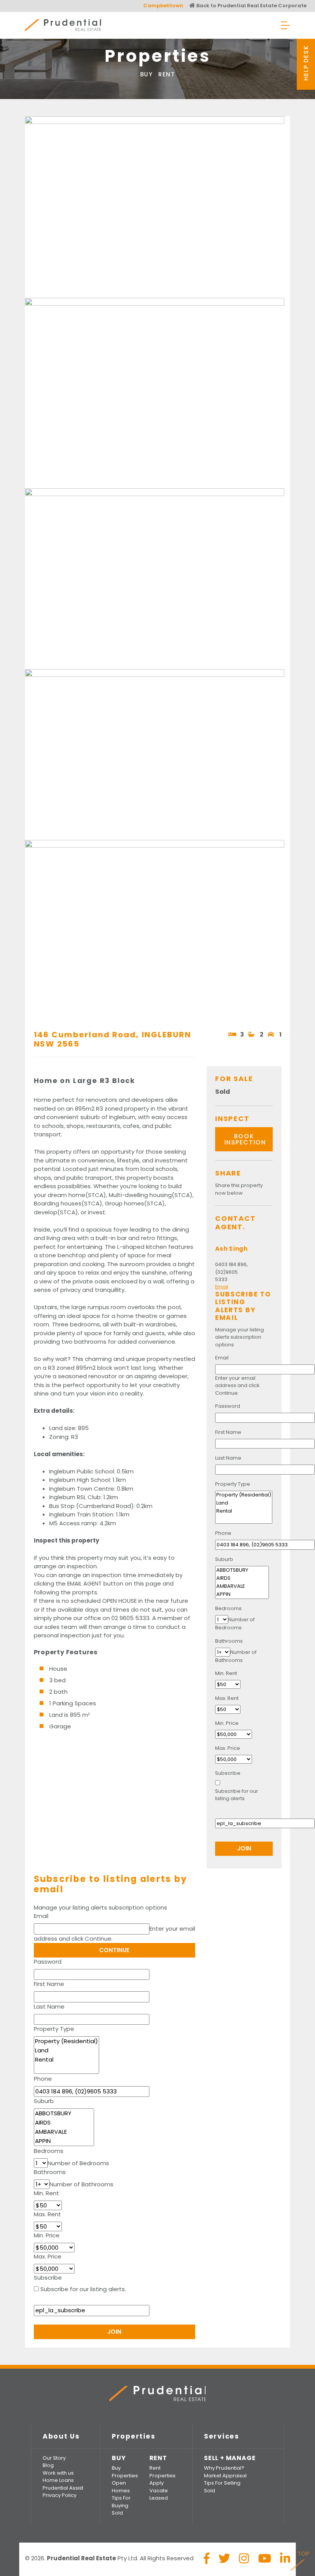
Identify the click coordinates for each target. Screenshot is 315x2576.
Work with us (58, 2473)
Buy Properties (125, 2472)
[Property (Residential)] (66, 2041)
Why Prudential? (224, 2468)
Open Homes (121, 2487)
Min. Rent (46, 2193)
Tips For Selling (222, 2483)
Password (48, 1962)
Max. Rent (47, 2214)
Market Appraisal (225, 2476)
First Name (49, 1984)
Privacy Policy (60, 2495)
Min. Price (47, 2235)
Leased (159, 2498)
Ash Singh (231, 1249)
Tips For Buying (121, 2502)
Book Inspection (245, 1139)
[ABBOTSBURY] (64, 2113)
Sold (117, 2513)
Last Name (49, 2006)
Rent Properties (162, 2472)
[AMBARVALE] (64, 2132)
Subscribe (48, 2278)
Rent (167, 74)
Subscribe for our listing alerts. (83, 2289)
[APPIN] (64, 2141)
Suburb (44, 2101)
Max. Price (48, 2256)
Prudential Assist (63, 2488)
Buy (147, 74)
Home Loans (58, 2480)
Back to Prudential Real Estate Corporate (251, 6)
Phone (43, 2079)
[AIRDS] (64, 2123)
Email (41, 1916)
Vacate (159, 2491)
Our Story (54, 2458)
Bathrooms (50, 2172)
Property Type (54, 2029)
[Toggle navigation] (285, 25)
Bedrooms (49, 2151)
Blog (48, 2465)
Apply (157, 2483)
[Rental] (66, 2060)
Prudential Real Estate (63, 25)
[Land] (66, 2050)
